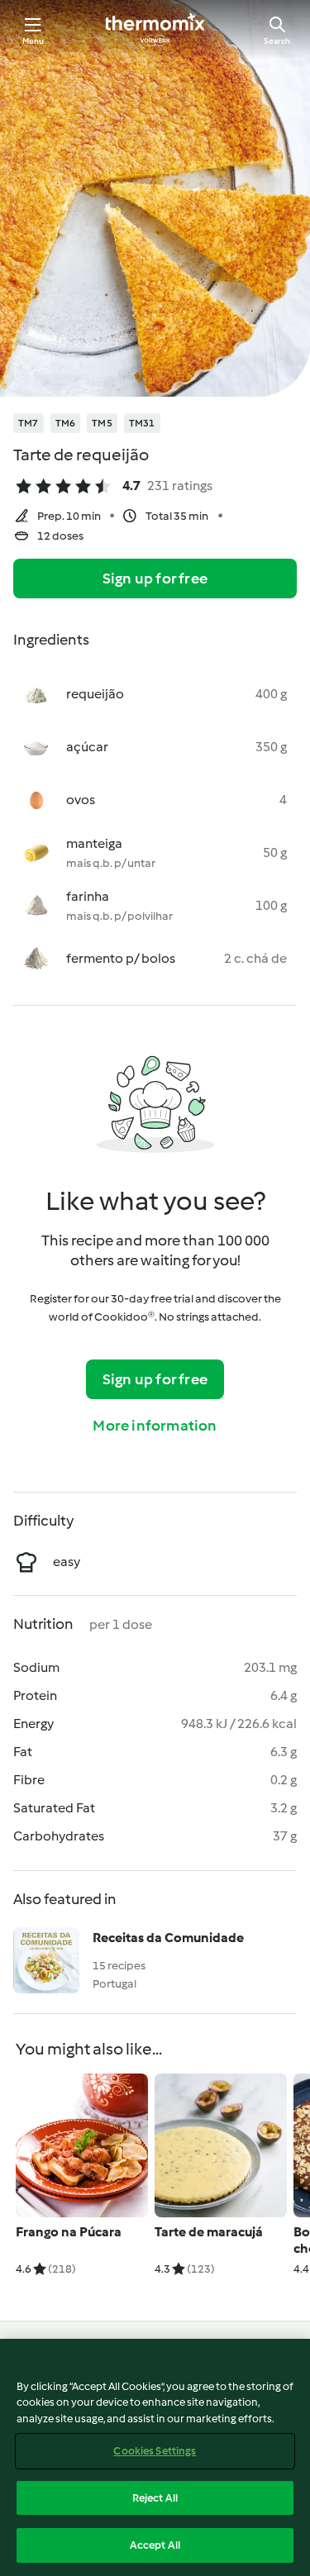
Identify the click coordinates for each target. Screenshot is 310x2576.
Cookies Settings (155, 2451)
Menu (33, 41)
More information (155, 1426)
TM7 (29, 423)
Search (277, 41)
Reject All (155, 2498)
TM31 (142, 423)
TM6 (66, 423)
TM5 (102, 423)
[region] (155, 2457)
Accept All (155, 2545)
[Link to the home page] (155, 30)
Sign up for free (155, 579)
